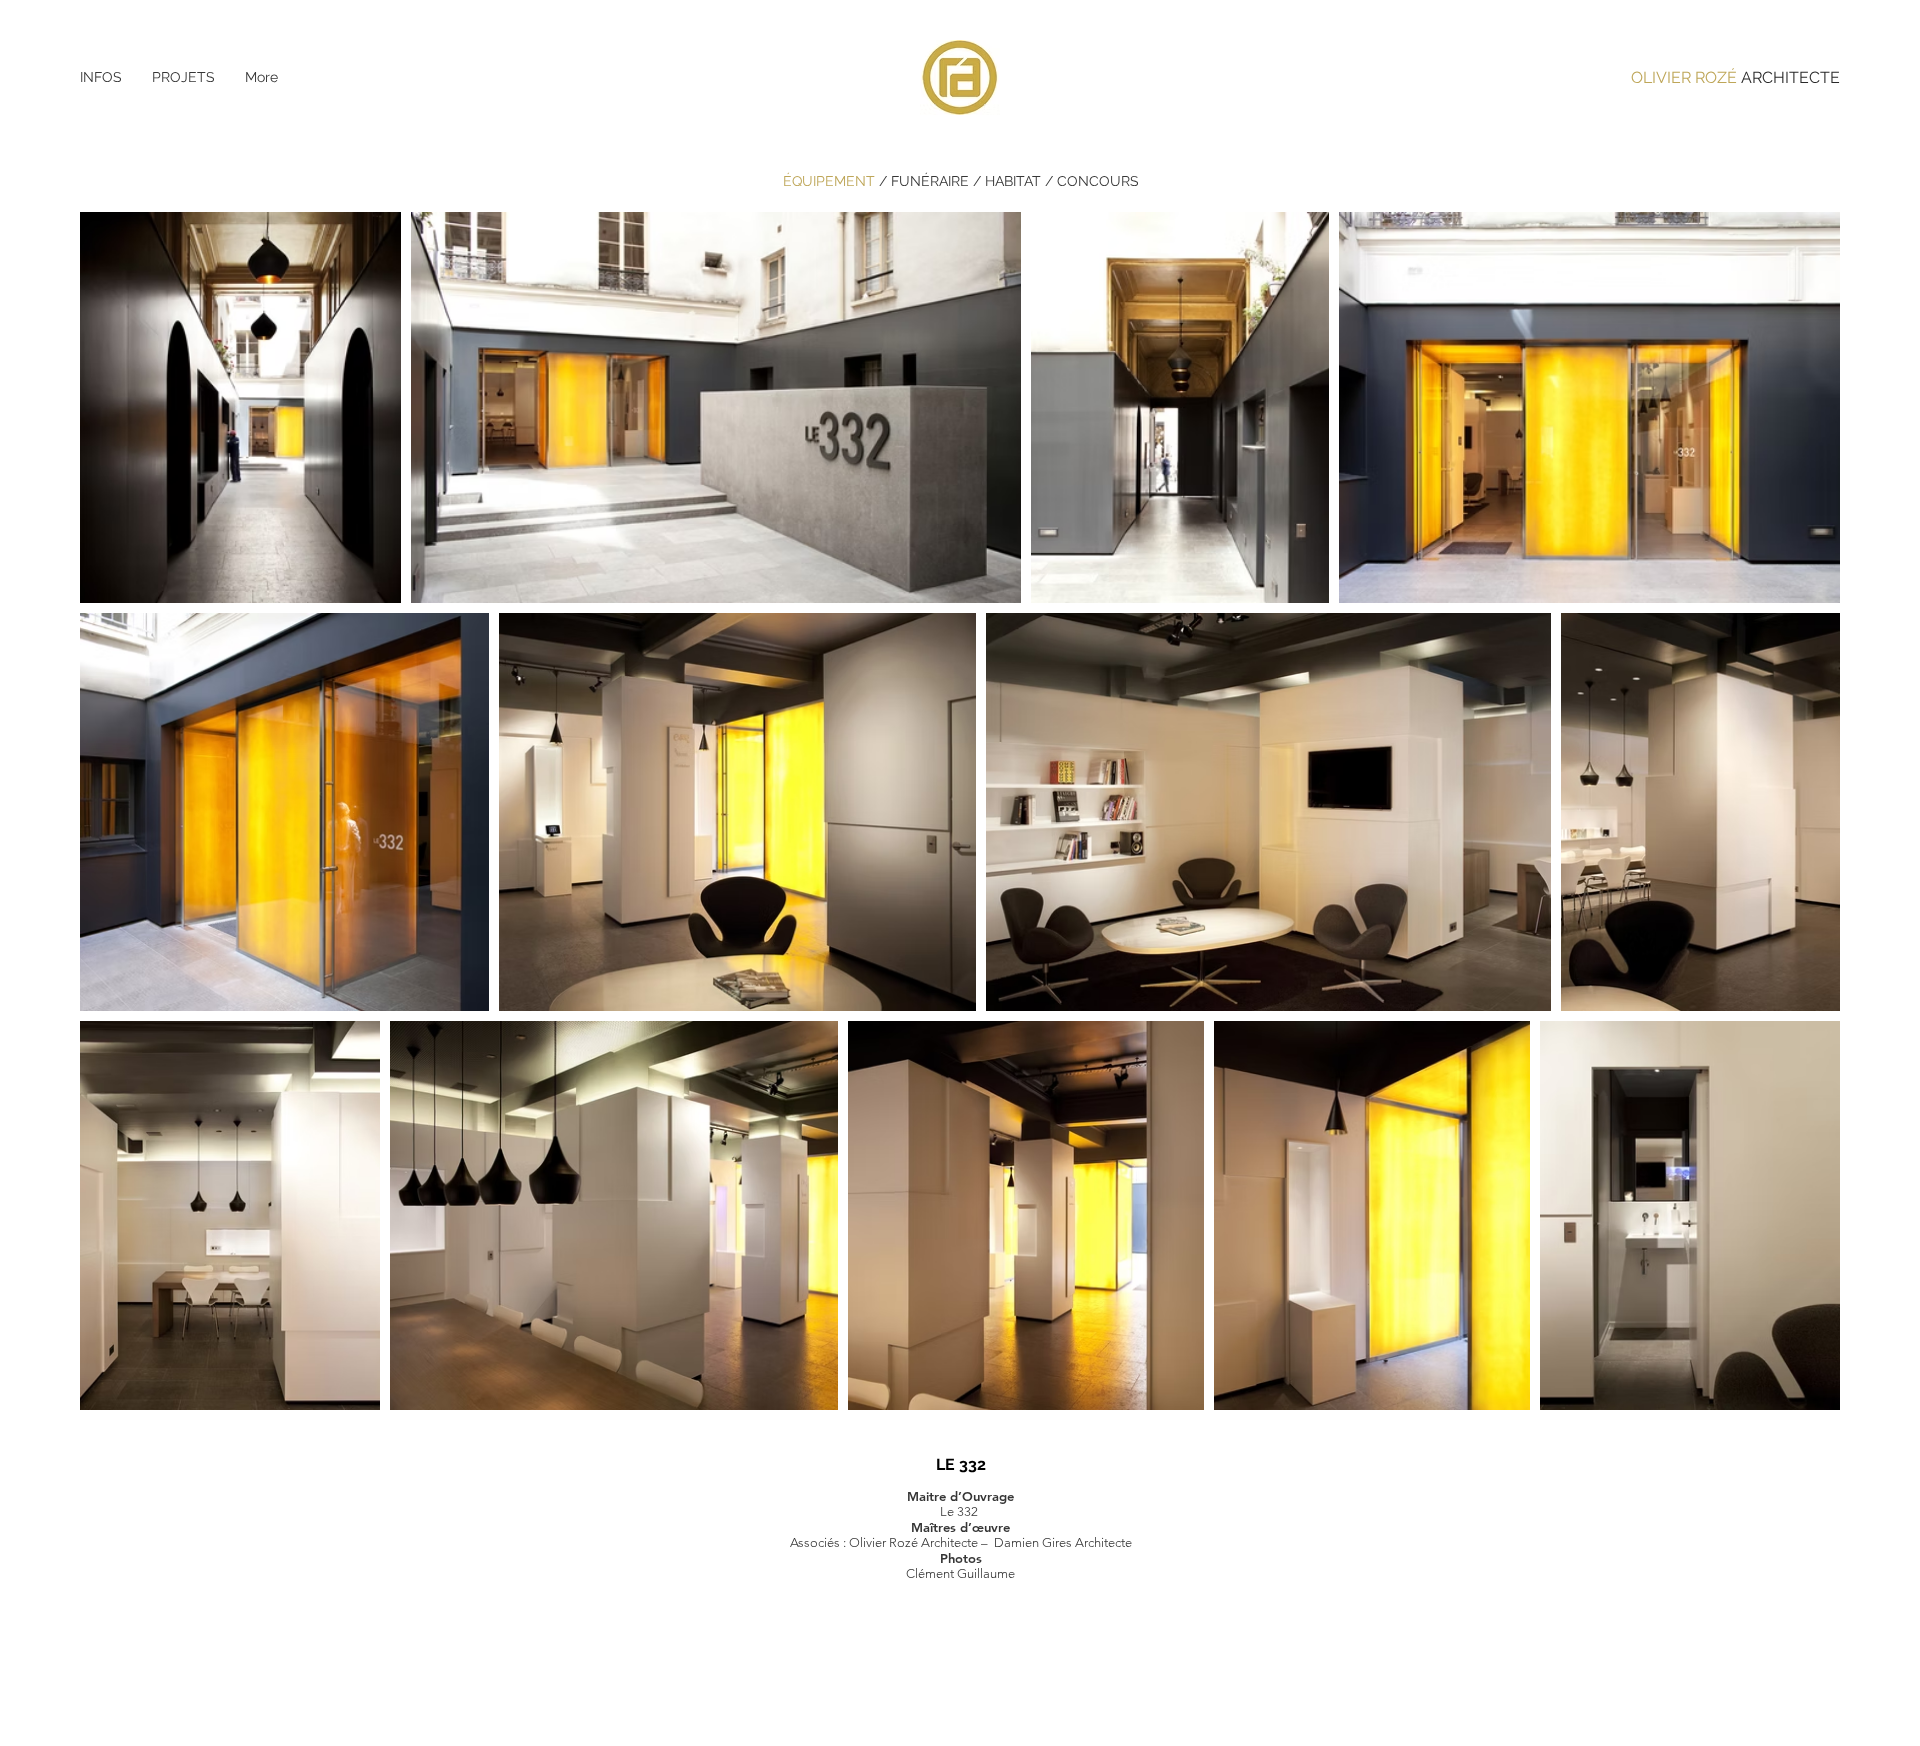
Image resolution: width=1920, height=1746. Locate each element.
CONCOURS (1098, 181)
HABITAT (1013, 181)
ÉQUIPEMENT (831, 181)
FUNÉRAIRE (930, 181)
